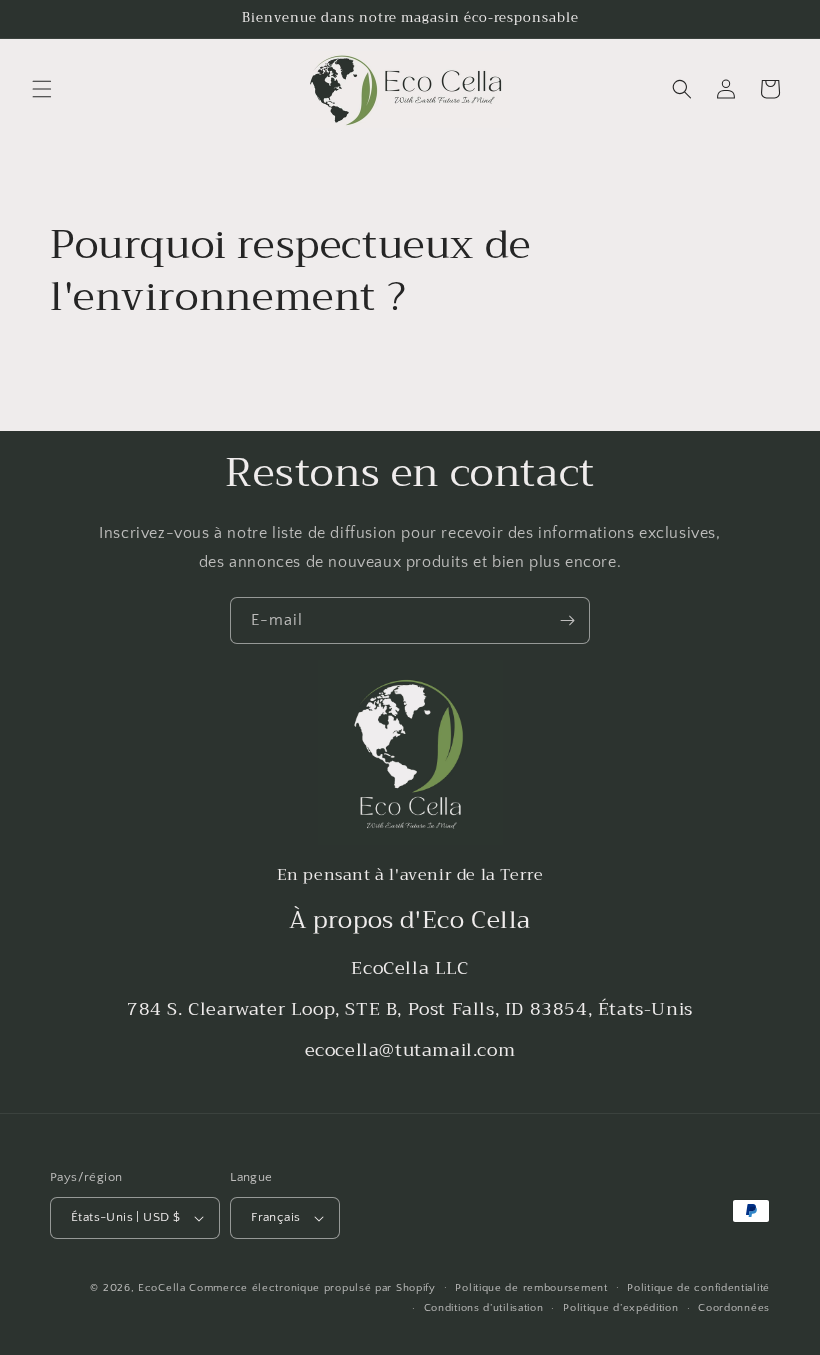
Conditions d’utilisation (484, 1308)
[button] (42, 89)
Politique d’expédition (620, 1308)
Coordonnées (734, 1308)
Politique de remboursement (531, 1288)
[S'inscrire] (567, 620)
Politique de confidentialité (698, 1288)
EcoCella (162, 1288)
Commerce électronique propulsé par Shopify (312, 1288)
